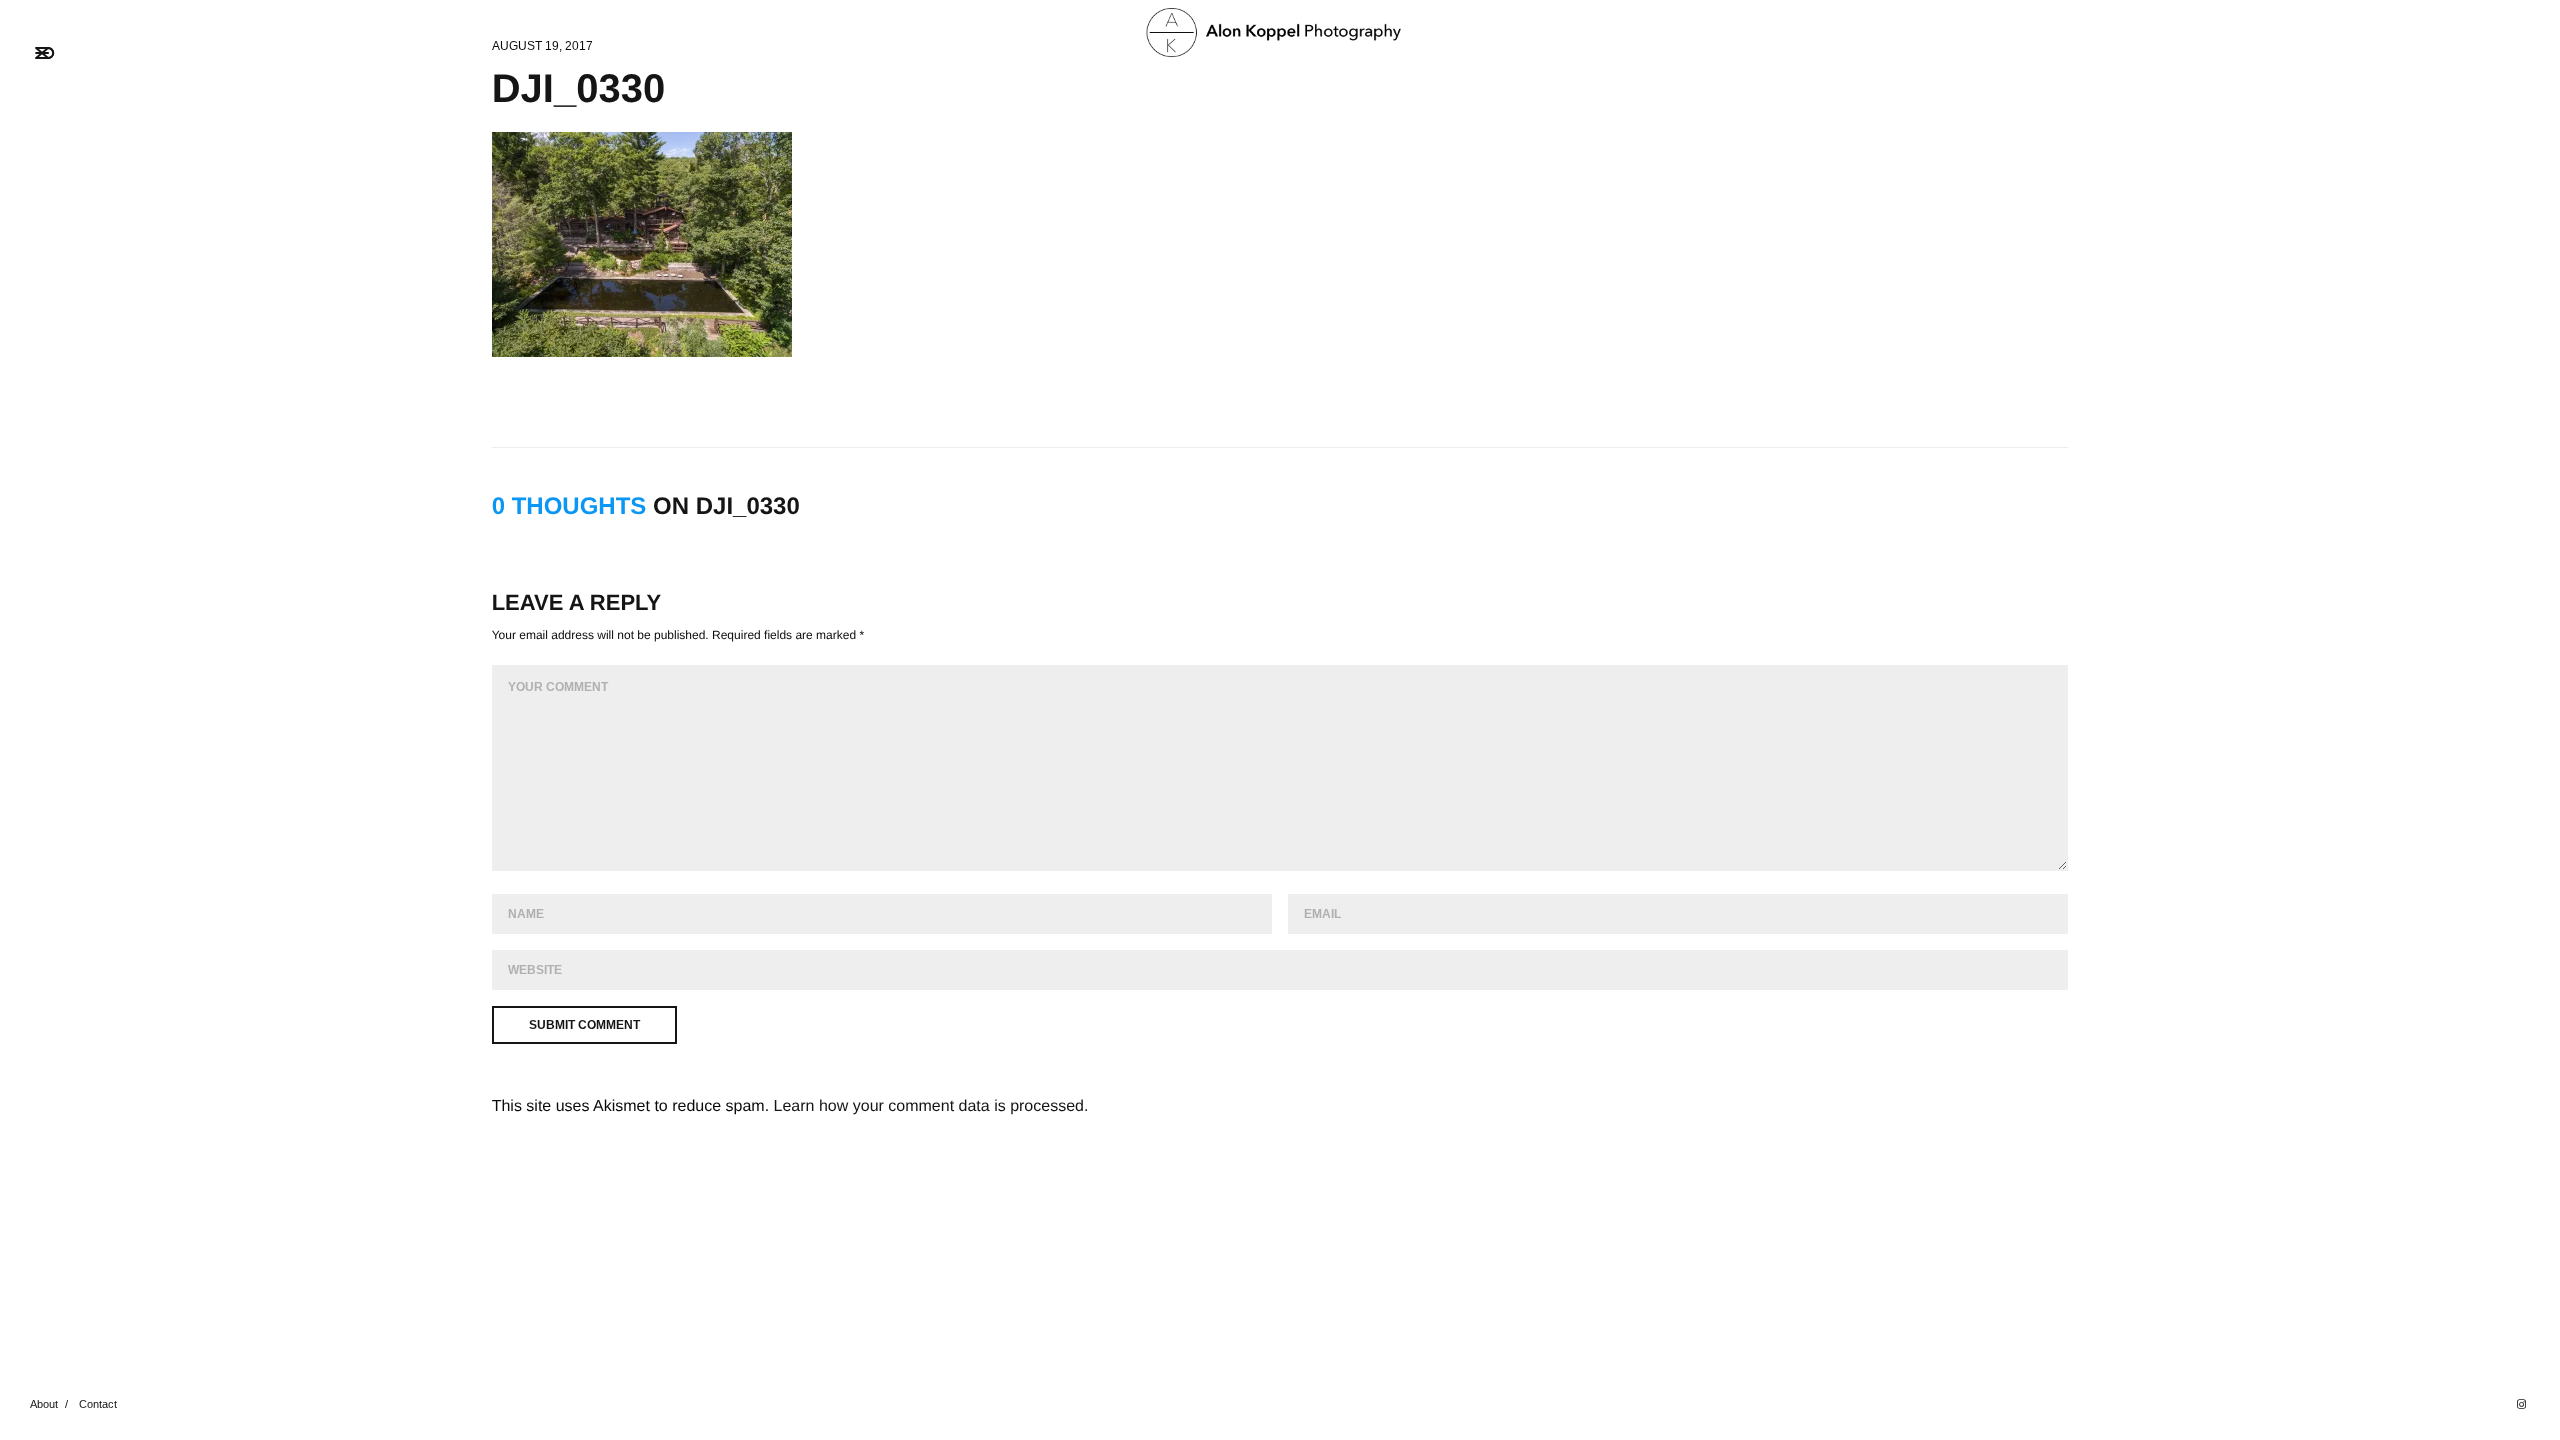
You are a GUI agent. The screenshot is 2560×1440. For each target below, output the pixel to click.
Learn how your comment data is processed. (931, 1106)
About (44, 1404)
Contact (98, 1404)
